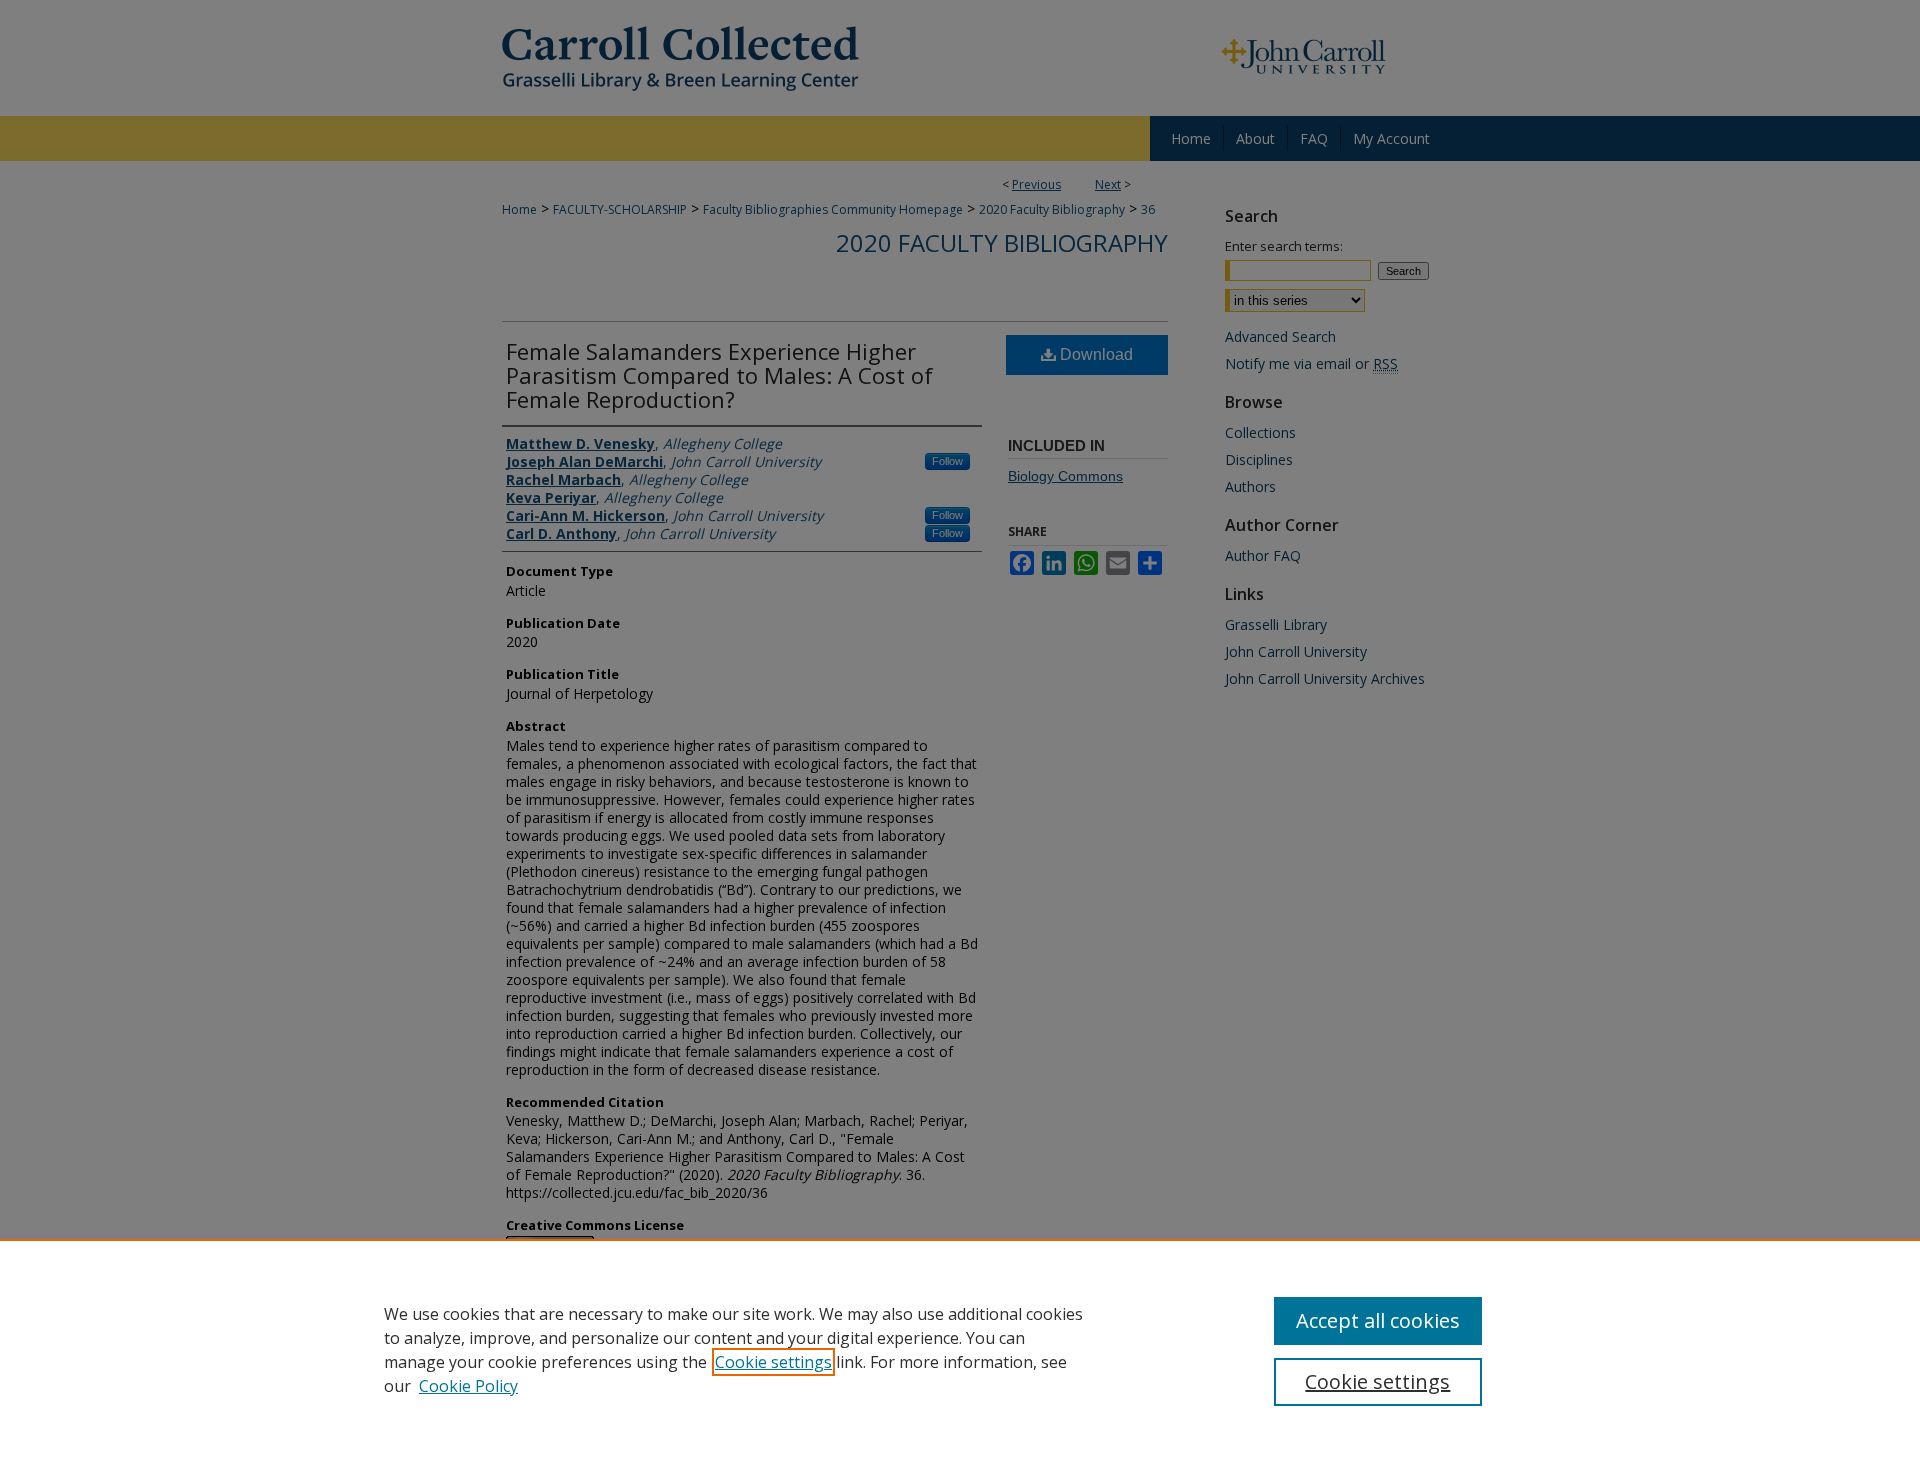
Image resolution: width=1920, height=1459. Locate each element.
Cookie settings (773, 1362)
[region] (960, 1349)
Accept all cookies (1378, 1320)
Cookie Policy (468, 1386)
